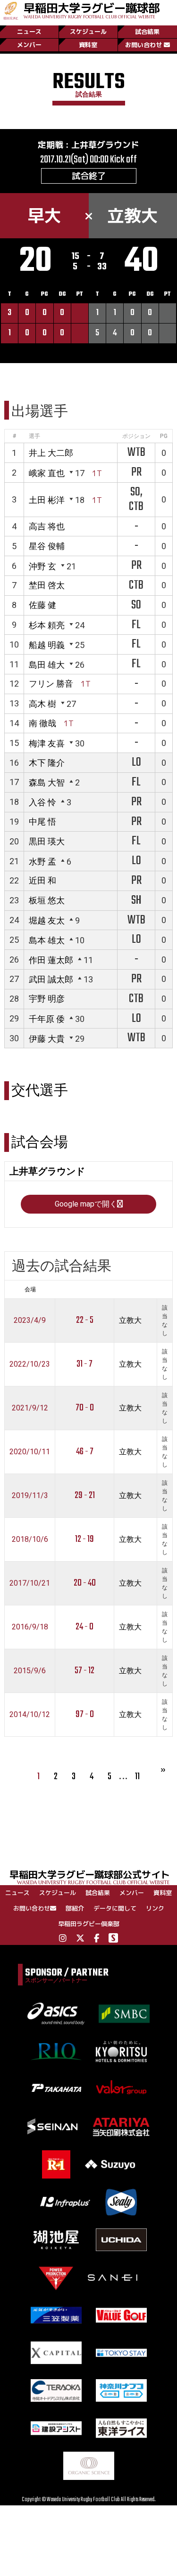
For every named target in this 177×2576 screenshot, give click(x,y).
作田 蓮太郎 (51, 960)
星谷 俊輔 (47, 546)
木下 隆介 (47, 763)
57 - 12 (84, 1671)
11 (137, 1777)
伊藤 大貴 (47, 1039)
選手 (34, 436)
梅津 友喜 (47, 743)
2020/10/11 (30, 1452)
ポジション (136, 436)
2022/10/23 (30, 1364)
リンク (155, 1908)
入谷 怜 (42, 802)
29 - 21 (85, 1495)
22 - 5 (85, 1320)
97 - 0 (85, 1714)
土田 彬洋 (47, 500)
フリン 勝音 (51, 684)
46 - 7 (85, 1452)
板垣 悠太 (47, 900)
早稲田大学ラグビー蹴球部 (92, 10)
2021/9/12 (30, 1408)
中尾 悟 (42, 822)
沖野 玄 (42, 566)
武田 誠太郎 (51, 979)
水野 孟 (42, 862)
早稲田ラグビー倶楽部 (89, 1924)
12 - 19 (84, 1539)
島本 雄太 (47, 940)
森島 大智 (47, 782)
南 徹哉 (42, 723)
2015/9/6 (30, 1671)
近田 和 (42, 880)
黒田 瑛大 (47, 841)
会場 (30, 1289)
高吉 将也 (47, 526)
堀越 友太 (47, 920)
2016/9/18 (30, 1627)
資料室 (88, 45)
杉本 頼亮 (47, 625)
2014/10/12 (30, 1714)
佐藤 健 (42, 605)
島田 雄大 (47, 665)
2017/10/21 (30, 1583)
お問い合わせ (143, 45)
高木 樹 (42, 704)
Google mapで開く (86, 1204)
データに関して (115, 1908)
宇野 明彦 (47, 999)
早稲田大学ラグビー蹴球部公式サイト (90, 1876)
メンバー (29, 45)
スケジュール (88, 32)
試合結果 (147, 32)
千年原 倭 (47, 1019)
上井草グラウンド (105, 145)
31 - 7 (84, 1364)
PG (164, 436)
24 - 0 (84, 1627)
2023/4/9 (30, 1320)
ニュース (29, 32)
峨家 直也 (47, 473)
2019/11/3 (30, 1495)
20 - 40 (85, 1583)
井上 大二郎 (51, 453)
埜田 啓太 (47, 585)
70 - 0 (85, 1408)
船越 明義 (47, 645)
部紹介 (75, 1908)
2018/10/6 (30, 1539)
